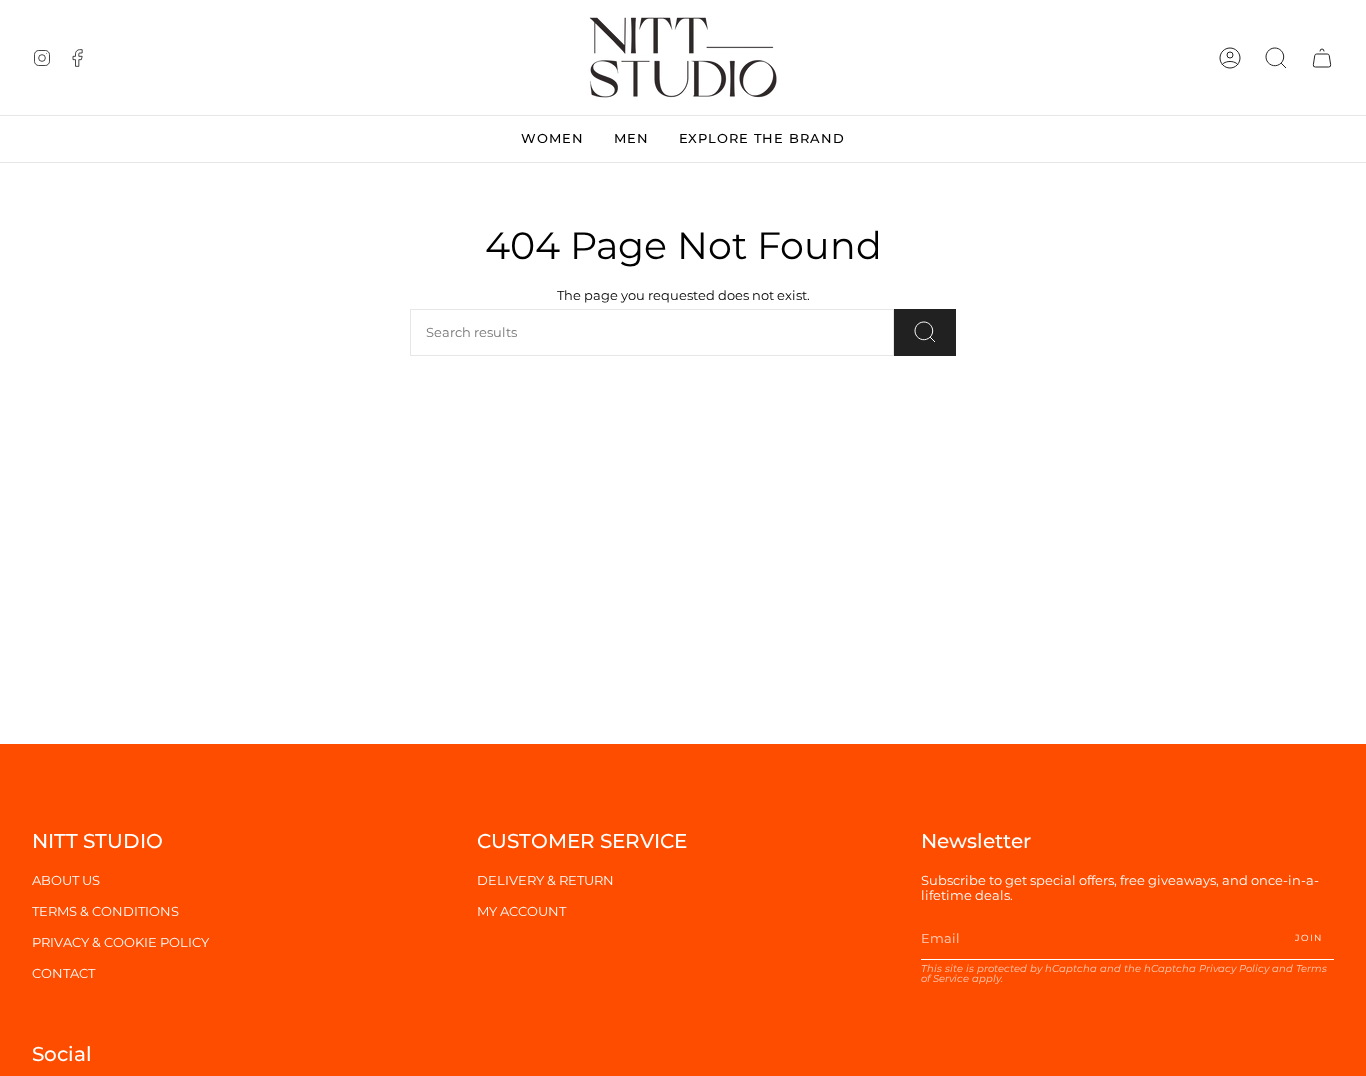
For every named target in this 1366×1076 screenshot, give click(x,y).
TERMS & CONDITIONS (105, 911)
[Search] (925, 332)
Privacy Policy (1234, 968)
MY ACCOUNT (521, 911)
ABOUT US (66, 880)
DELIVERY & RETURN (545, 880)
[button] (1276, 57)
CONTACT (63, 973)
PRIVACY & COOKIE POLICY (120, 942)
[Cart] (1322, 57)
